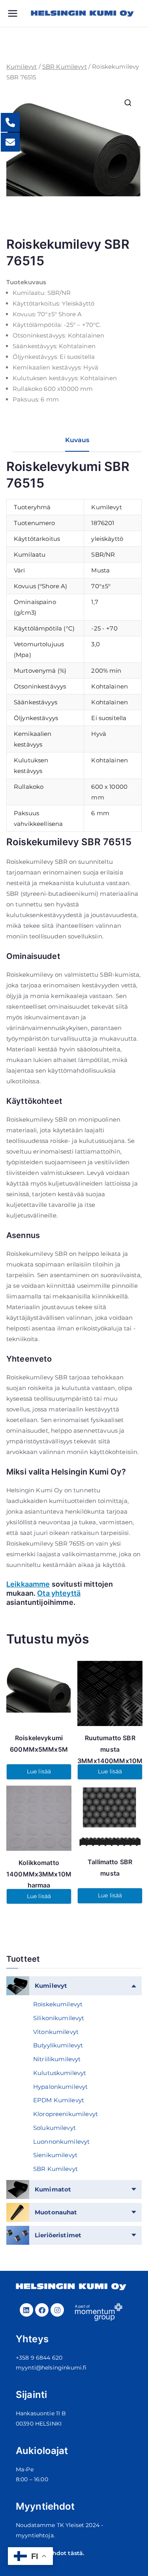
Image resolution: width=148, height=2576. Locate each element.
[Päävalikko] (19, 13)
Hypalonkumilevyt (60, 2087)
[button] (128, 103)
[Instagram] (57, 2310)
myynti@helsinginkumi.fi (51, 2368)
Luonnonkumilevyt (61, 2142)
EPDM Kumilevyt (59, 2100)
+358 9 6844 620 (39, 2358)
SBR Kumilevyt (65, 67)
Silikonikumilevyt (59, 2018)
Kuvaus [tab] (77, 440)
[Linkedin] (26, 2310)
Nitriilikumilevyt (57, 2059)
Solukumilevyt (54, 2128)
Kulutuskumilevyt (60, 2073)
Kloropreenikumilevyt (66, 2114)
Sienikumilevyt (55, 2155)
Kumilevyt (22, 67)
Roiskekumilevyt (58, 2004)
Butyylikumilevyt (58, 2045)
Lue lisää (39, 1771)
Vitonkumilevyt (56, 2032)
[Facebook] (42, 2310)
